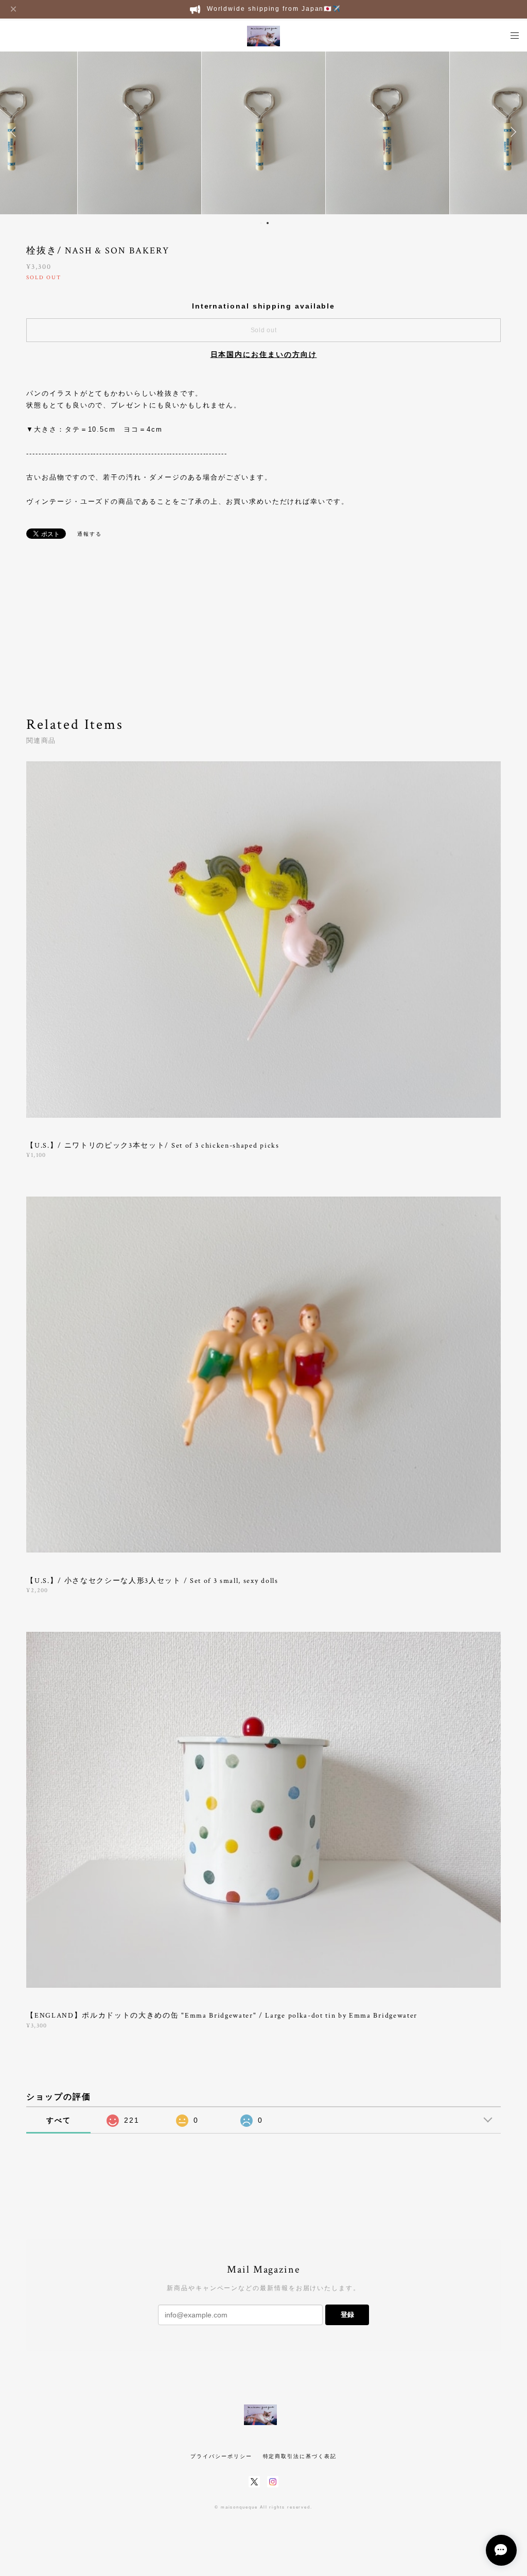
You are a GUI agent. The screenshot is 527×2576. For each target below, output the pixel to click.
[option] (139, 132)
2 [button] (268, 223)
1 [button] (261, 223)
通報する (90, 534)
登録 (347, 2315)
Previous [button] (15, 132)
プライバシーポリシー (221, 2456)
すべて (59, 2120)
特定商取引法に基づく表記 (300, 2456)
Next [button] (512, 132)
